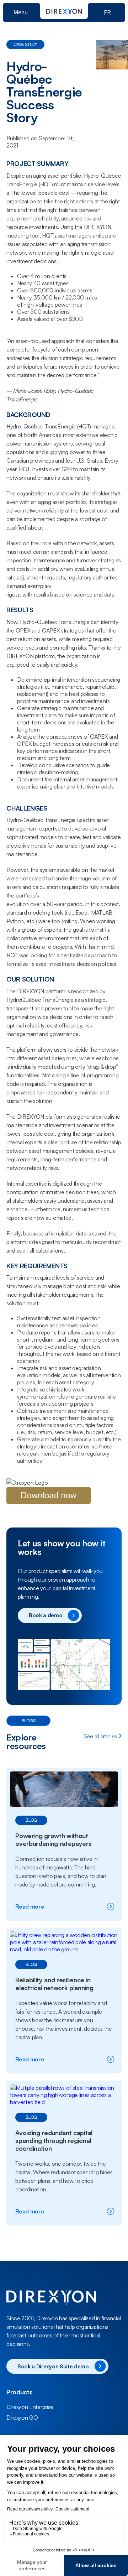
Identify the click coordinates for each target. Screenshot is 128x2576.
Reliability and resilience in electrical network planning (54, 1984)
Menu (21, 12)
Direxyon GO (22, 2418)
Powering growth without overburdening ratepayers (54, 1839)
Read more (50, 1906)
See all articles (100, 1736)
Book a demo (46, 1615)
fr (107, 12)
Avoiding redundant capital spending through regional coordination (54, 2140)
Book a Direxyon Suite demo (53, 2366)
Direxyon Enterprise (30, 2407)
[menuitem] (64, 2407)
